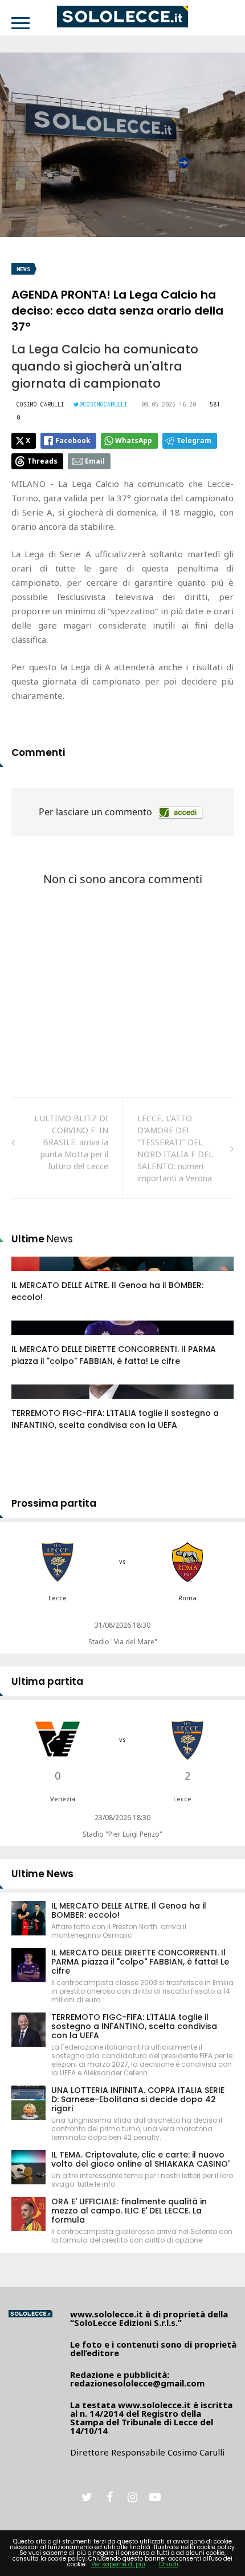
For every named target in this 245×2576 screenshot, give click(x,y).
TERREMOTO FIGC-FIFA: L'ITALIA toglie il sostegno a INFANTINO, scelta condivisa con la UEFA (115, 1419)
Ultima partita (47, 1681)
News (23, 269)
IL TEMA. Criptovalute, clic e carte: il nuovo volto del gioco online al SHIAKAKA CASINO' (140, 2159)
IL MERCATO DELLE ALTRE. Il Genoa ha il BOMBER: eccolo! (129, 1910)
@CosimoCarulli (104, 404)
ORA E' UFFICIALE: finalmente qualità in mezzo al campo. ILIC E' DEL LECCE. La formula (129, 2211)
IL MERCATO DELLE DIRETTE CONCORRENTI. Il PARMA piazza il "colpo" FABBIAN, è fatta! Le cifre (114, 1355)
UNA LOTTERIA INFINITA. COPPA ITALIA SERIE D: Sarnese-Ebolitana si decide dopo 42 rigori (138, 2099)
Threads (42, 461)
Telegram (194, 440)
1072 (32, 1339)
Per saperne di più (118, 2564)
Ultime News (42, 1874)
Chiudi (169, 2564)
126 (31, 1275)
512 (31, 1403)
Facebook (73, 440)
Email (95, 461)
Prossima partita (54, 1503)
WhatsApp (134, 440)
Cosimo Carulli (40, 404)
